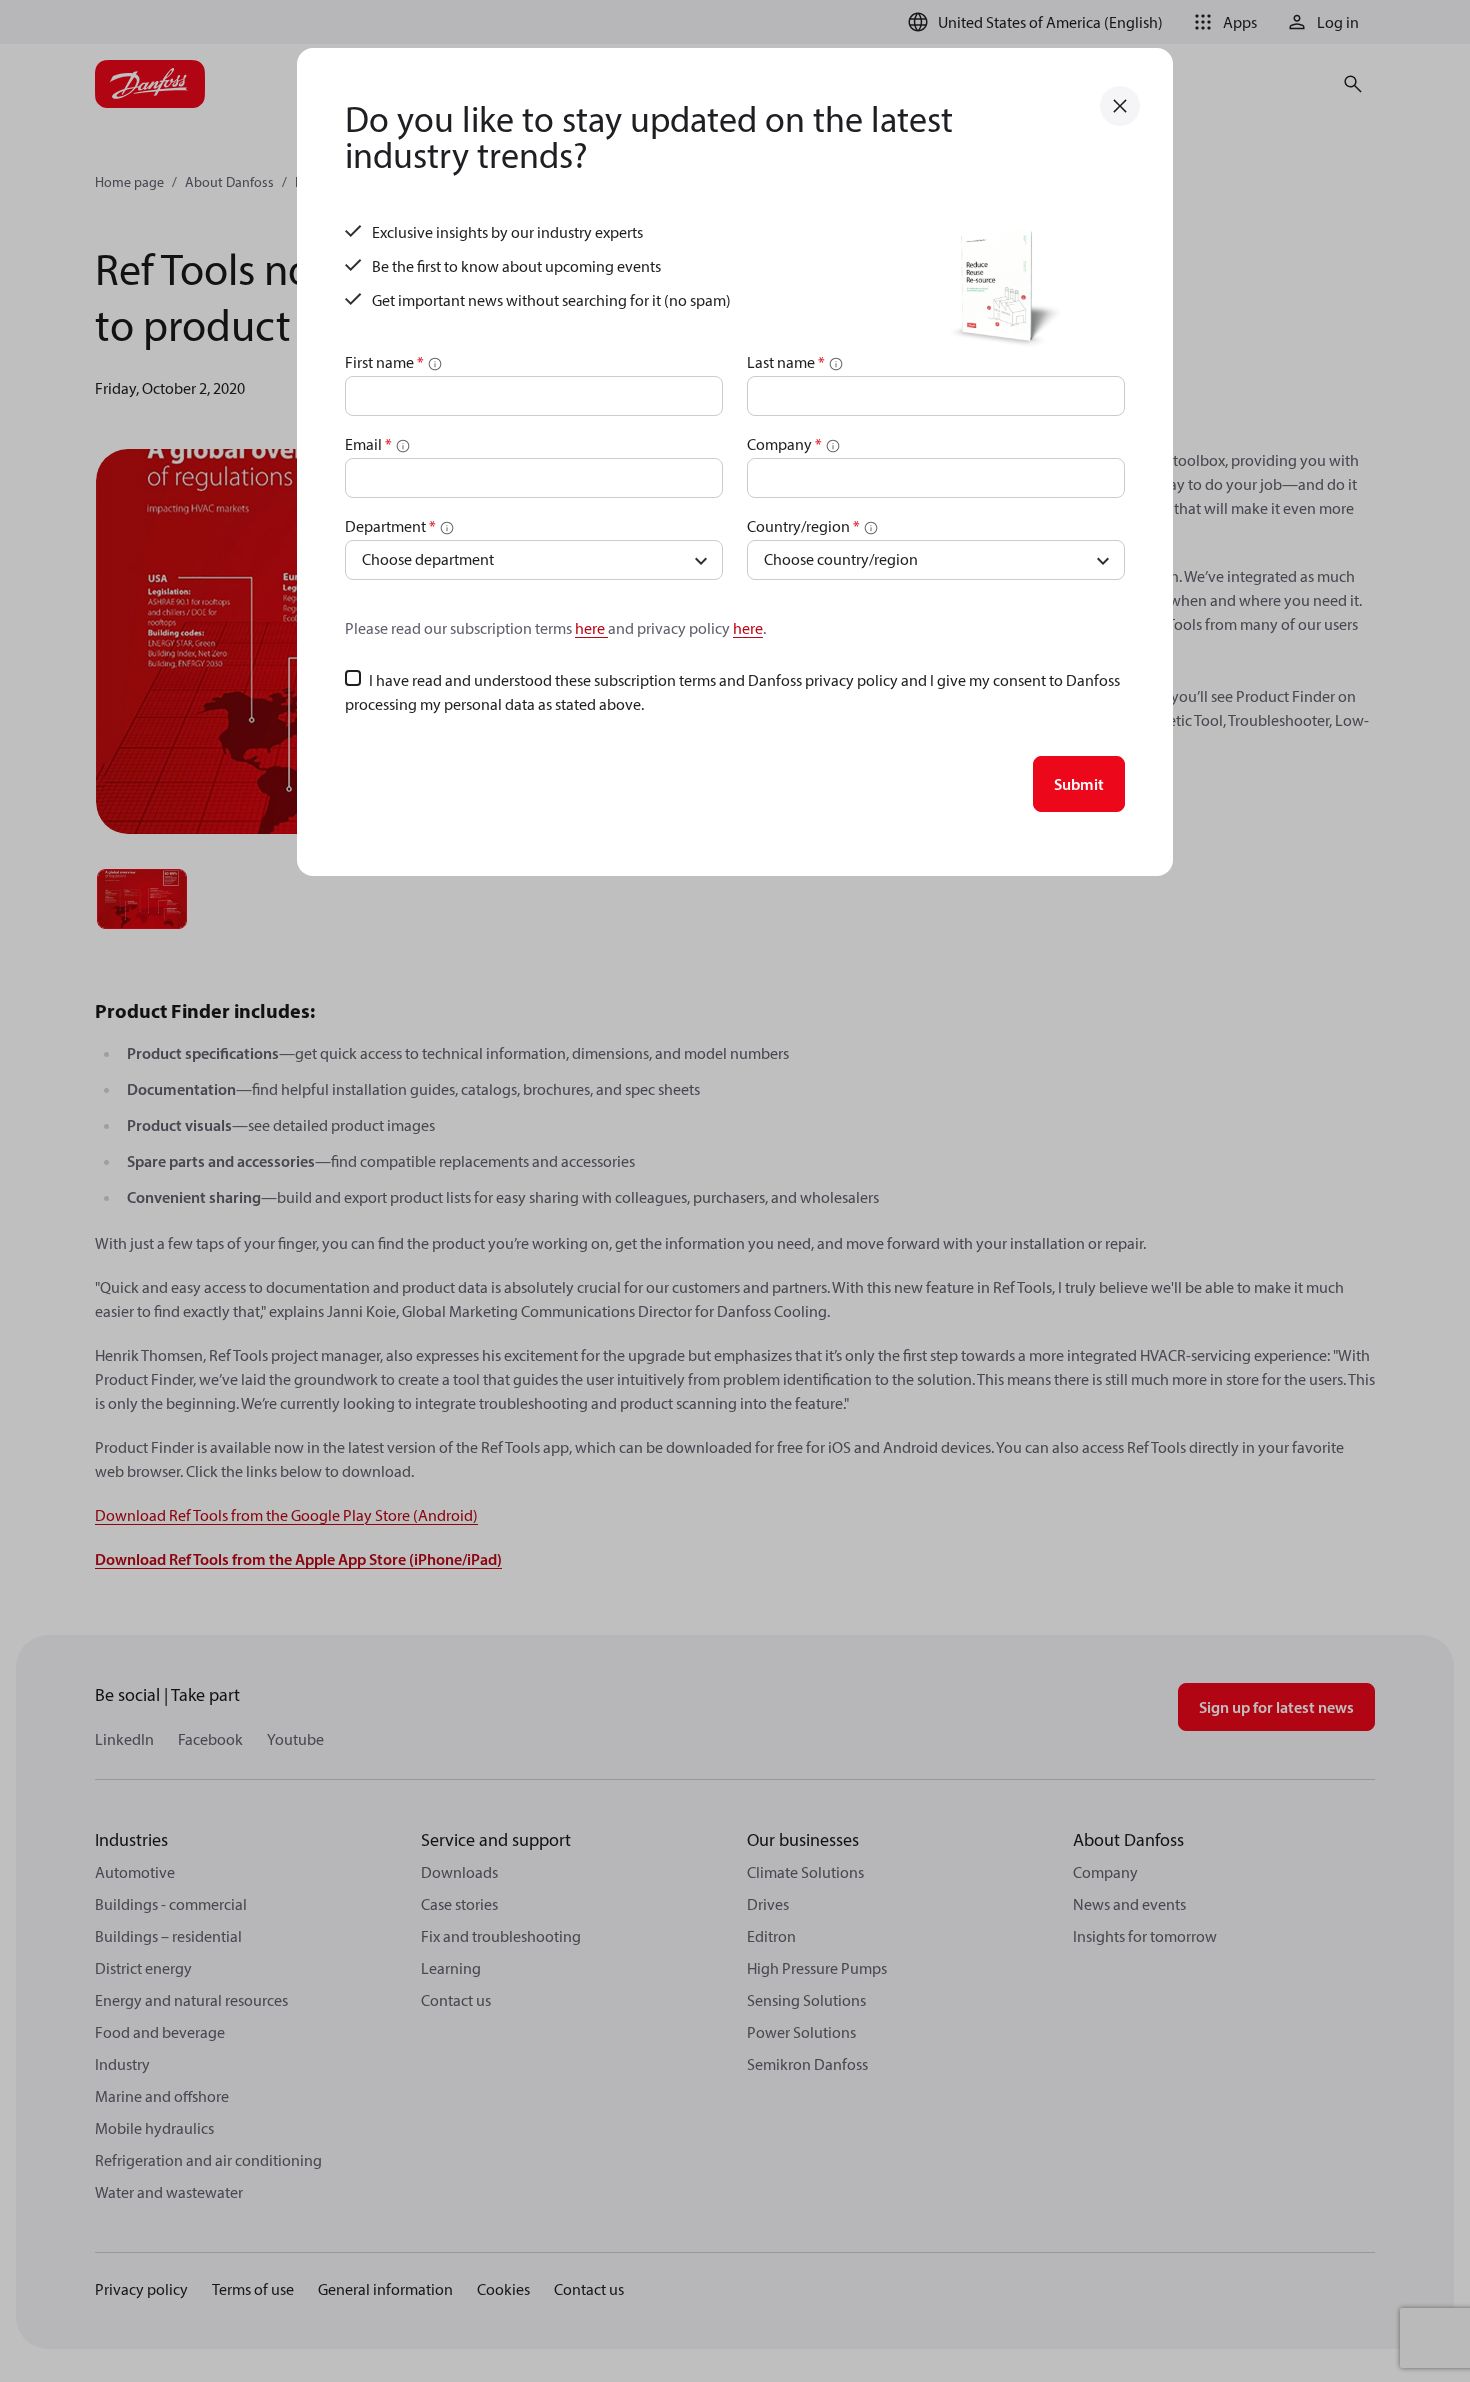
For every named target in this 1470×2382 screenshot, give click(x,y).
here (591, 628)
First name (384, 362)
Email (368, 444)
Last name (786, 362)
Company (784, 444)
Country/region (803, 526)
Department (390, 526)
